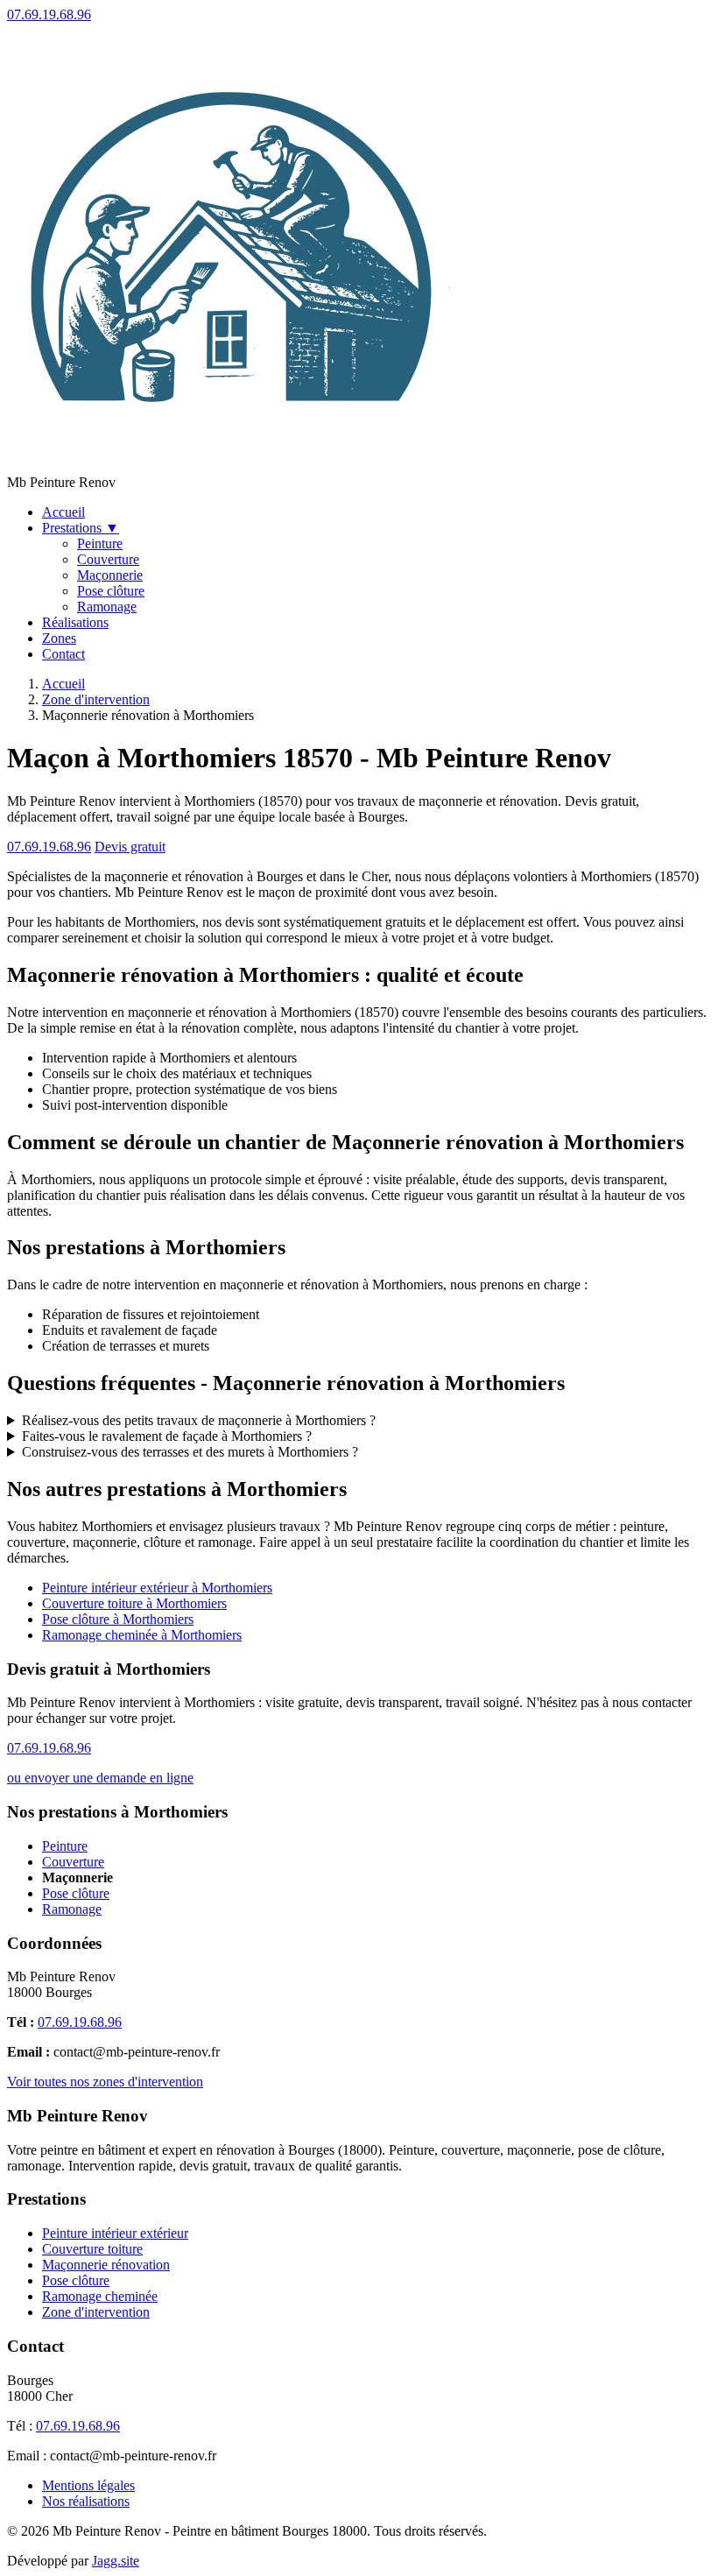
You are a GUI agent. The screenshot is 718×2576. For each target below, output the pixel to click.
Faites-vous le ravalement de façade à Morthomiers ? (167, 1436)
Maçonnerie (110, 575)
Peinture (100, 543)
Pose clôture (111, 591)
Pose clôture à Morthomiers (118, 1619)
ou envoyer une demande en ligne (100, 1778)
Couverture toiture (92, 2249)
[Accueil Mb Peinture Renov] (231, 466)
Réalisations (75, 622)
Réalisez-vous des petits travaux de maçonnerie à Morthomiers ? (199, 1420)
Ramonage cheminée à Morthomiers (142, 1635)
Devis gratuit (130, 847)
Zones (59, 638)
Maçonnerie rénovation (106, 2265)
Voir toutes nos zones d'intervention (105, 2082)
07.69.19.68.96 (49, 14)
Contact (63, 654)
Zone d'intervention (96, 699)
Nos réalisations (86, 2501)
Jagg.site (116, 2561)
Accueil (63, 512)
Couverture (108, 559)
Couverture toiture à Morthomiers (134, 1603)
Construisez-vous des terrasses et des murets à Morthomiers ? (190, 1452)
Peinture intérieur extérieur (115, 2233)
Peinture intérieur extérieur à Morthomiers (157, 1588)
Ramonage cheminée (100, 2296)
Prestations (81, 528)
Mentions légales (88, 2485)
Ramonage (107, 607)
